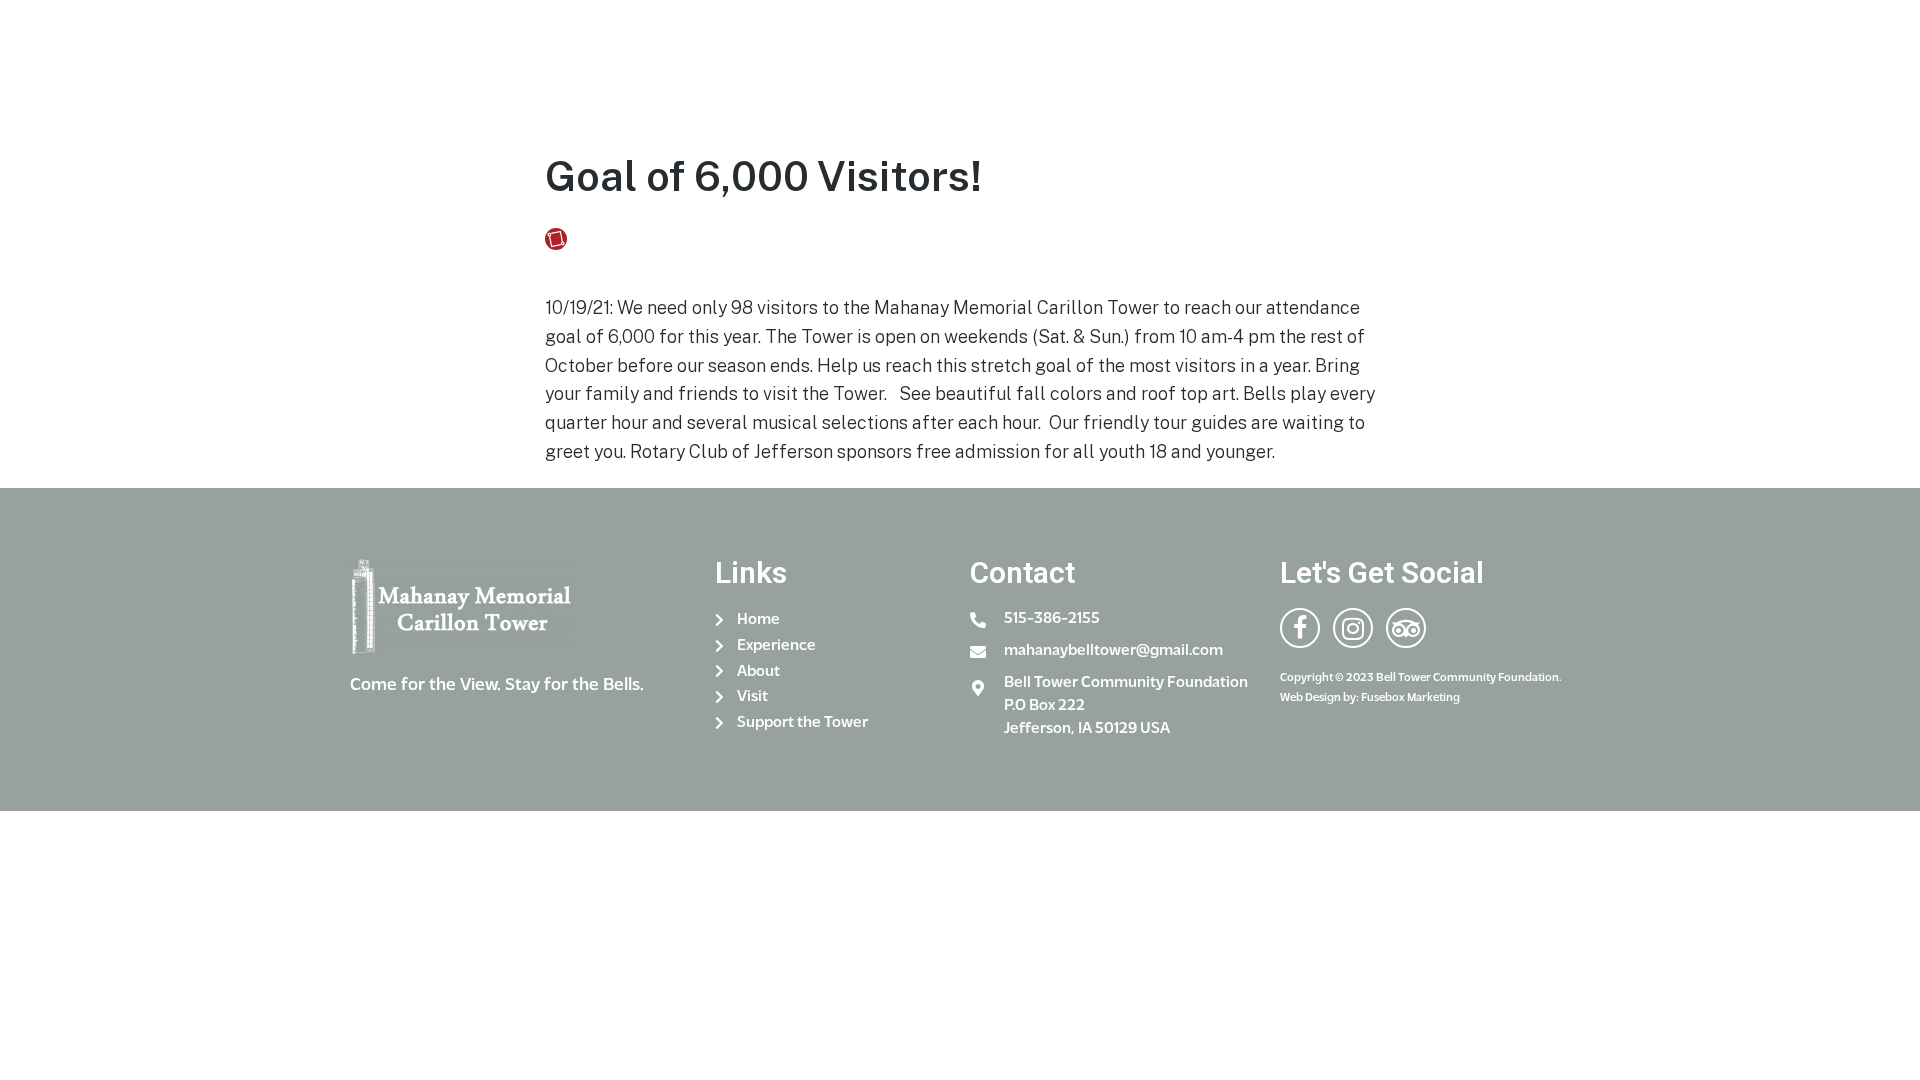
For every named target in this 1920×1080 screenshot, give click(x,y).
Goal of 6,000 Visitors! (763, 175)
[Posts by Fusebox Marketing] (559, 239)
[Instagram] (1549, 64)
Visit (999, 57)
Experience (750, 57)
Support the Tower (1166, 57)
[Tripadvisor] (1406, 628)
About (888, 57)
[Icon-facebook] (1509, 64)
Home (633, 57)
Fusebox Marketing (642, 239)
